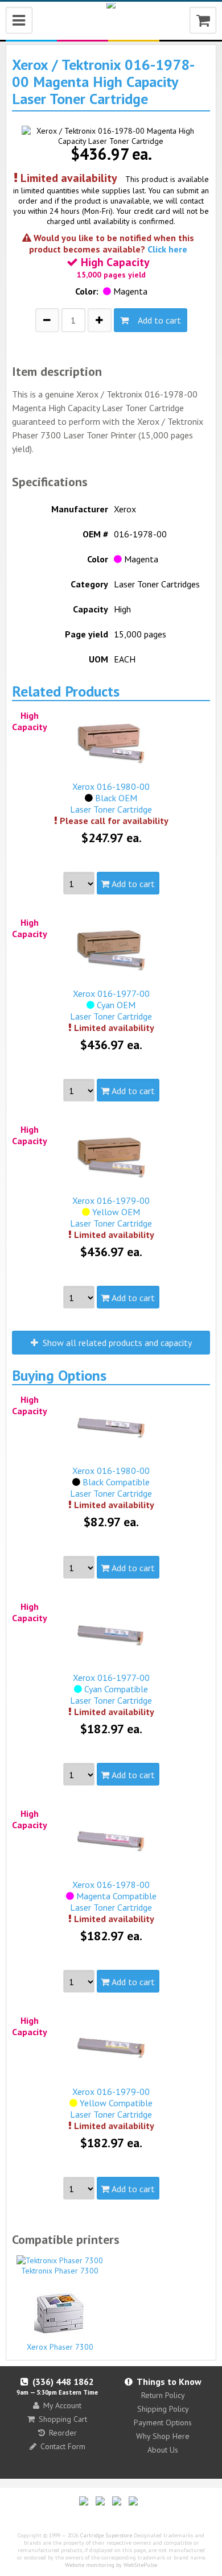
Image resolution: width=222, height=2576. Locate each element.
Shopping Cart (63, 2419)
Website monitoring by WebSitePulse (111, 2565)
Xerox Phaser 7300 (60, 2347)
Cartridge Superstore (106, 2535)
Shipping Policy (163, 2409)
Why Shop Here (163, 2436)
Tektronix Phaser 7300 (60, 2271)
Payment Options (163, 2422)
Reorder (63, 2433)
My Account (62, 2405)
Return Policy (163, 2395)
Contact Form (63, 2446)
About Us (163, 2450)
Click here (167, 249)
